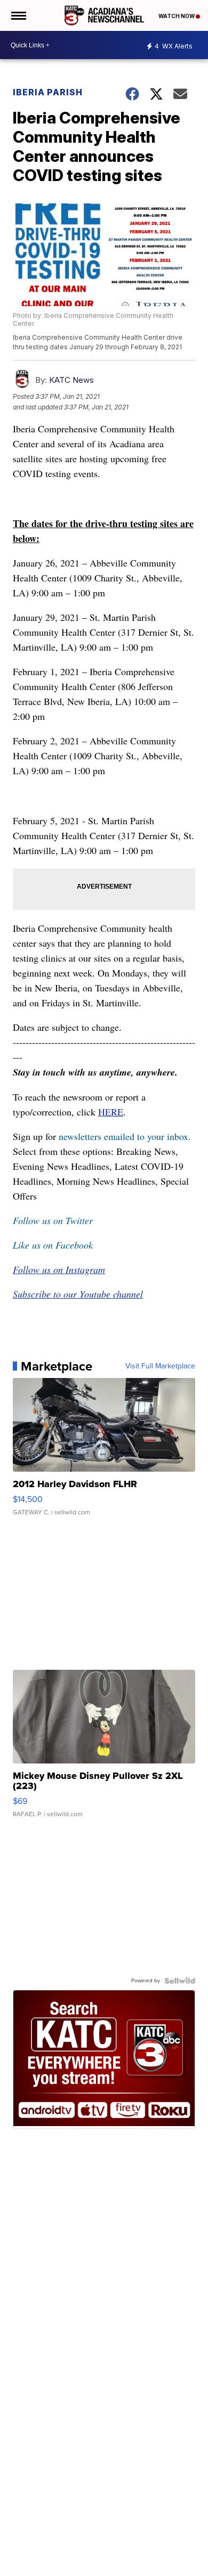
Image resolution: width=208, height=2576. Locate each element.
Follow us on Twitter (53, 1220)
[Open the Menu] (18, 15)
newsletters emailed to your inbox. (125, 1136)
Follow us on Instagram (59, 1269)
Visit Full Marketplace (160, 1366)
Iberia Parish (48, 92)
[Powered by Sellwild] (180, 1981)
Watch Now (177, 16)
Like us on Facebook (53, 1245)
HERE (111, 1112)
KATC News (71, 380)
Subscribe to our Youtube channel (78, 1294)
